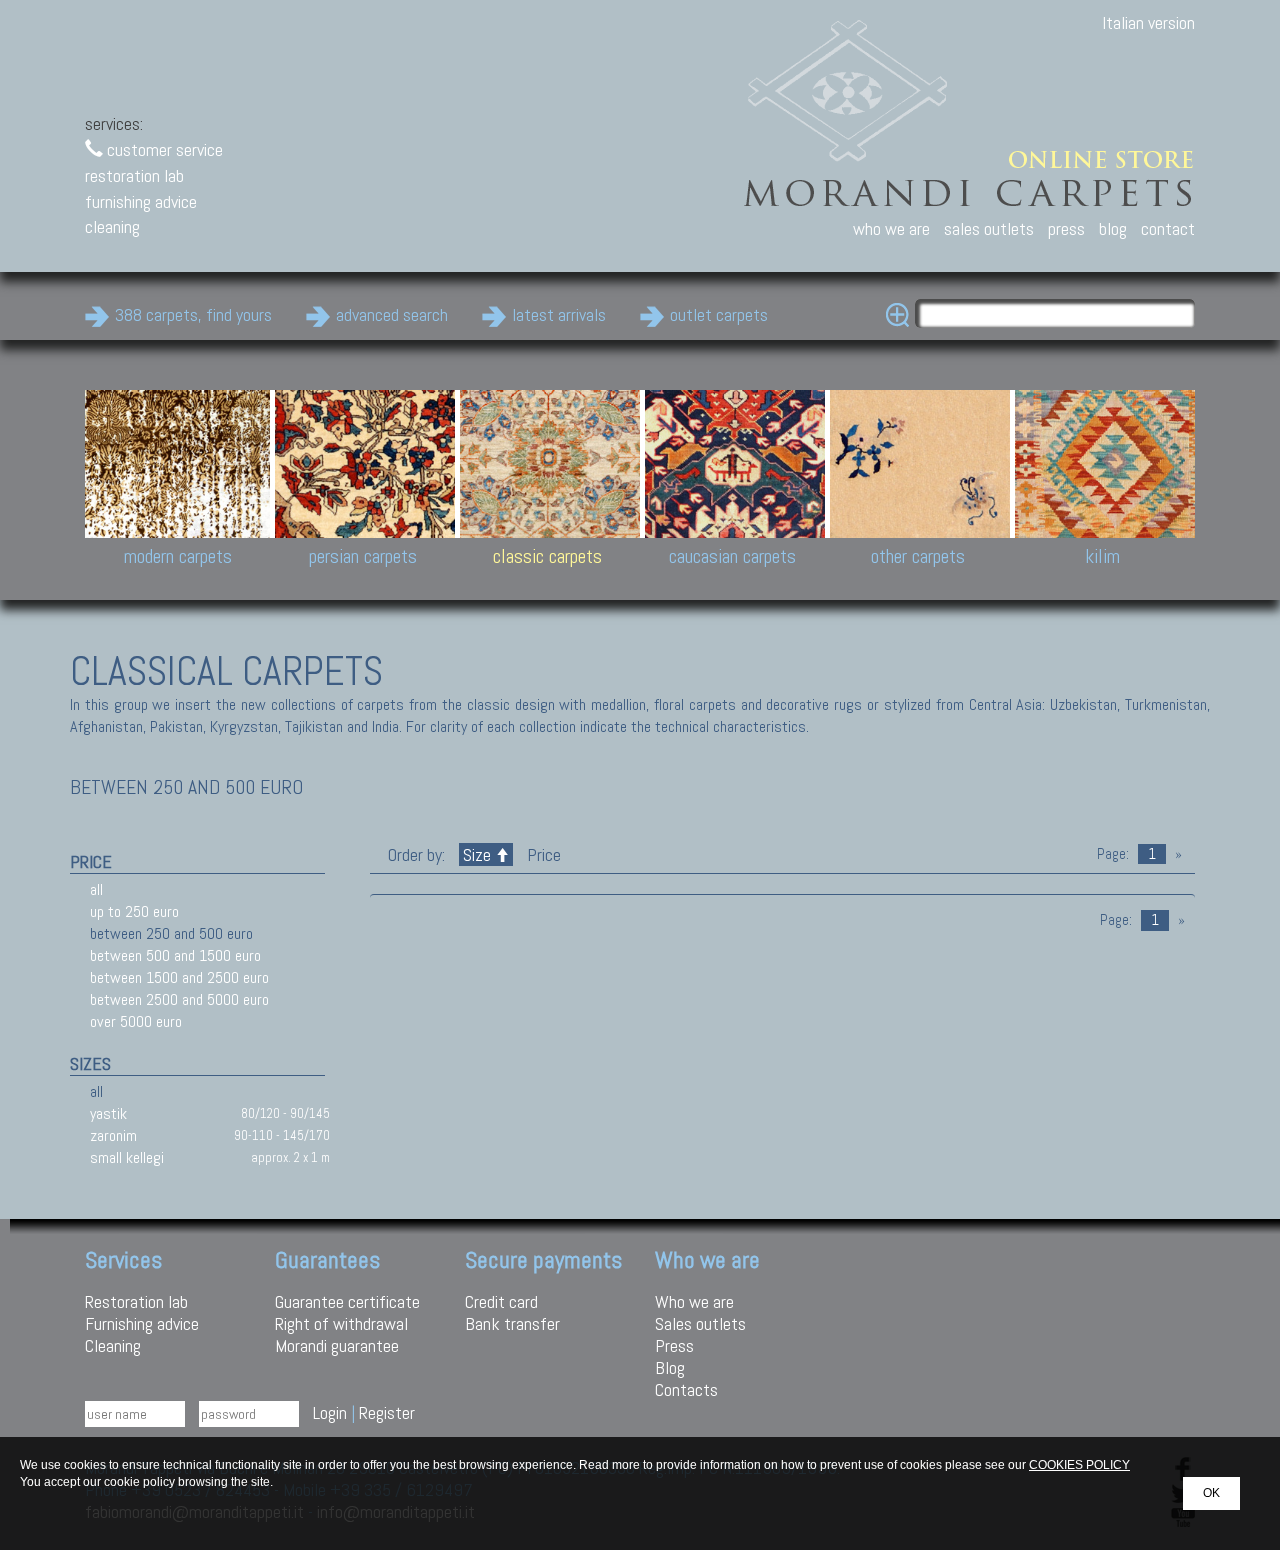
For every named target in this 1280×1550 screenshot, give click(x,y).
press (1066, 228)
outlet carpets (719, 314)
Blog (670, 1367)
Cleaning (113, 1345)
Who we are (694, 1301)
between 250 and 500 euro (171, 933)
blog (1113, 228)
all (96, 889)
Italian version (1148, 22)
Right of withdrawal (341, 1323)
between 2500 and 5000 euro (179, 999)
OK (1211, 1493)
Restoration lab (136, 1301)
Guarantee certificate (347, 1301)
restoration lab (134, 175)
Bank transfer (512, 1323)
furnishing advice (141, 201)
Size (477, 854)
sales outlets (989, 228)
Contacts (686, 1389)
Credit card (501, 1301)
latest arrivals (559, 314)
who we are (891, 228)
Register (387, 1412)
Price (542, 854)
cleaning (112, 226)
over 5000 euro (136, 1021)
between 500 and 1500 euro (175, 955)
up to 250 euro (134, 911)
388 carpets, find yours (193, 314)
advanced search (392, 314)
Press (674, 1345)
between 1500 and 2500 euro (179, 977)
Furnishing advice (142, 1323)
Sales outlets (700, 1323)
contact (1168, 228)
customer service (163, 149)
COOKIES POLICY (1079, 1465)
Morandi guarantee (337, 1345)
